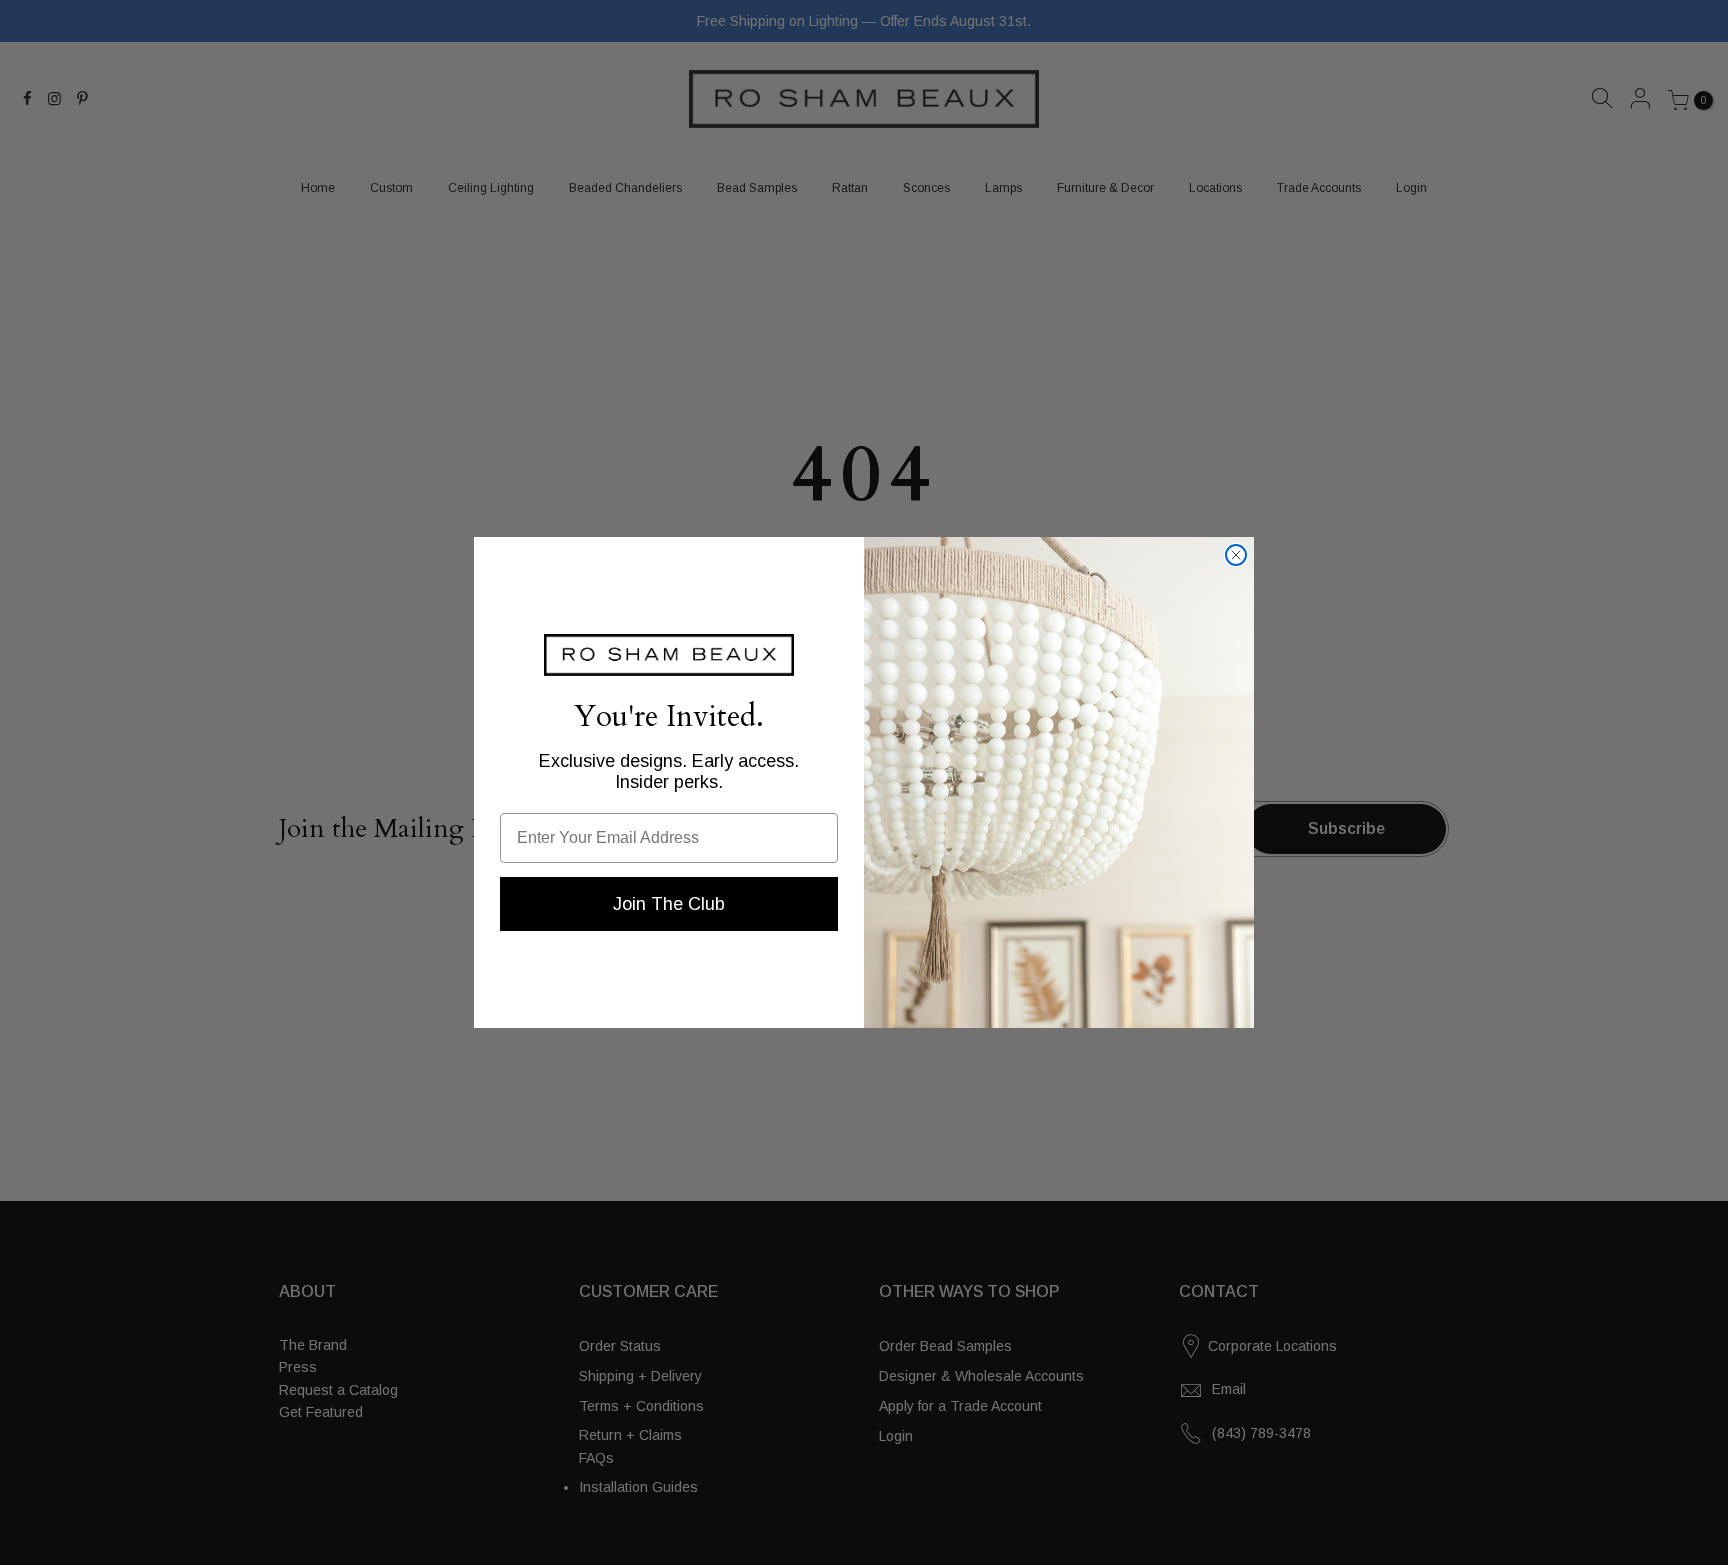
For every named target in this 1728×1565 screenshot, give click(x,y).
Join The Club (669, 904)
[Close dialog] (1236, 555)
